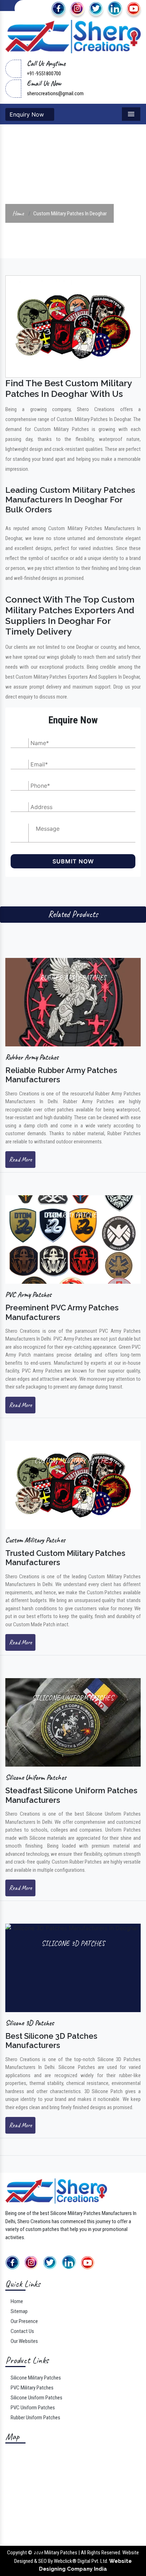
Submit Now (73, 861)
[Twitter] (96, 8)
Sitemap (19, 2311)
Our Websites (24, 2341)
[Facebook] (58, 8)
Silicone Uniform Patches (36, 2398)
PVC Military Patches (32, 2388)
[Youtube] (134, 8)
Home (18, 213)
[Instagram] (77, 8)
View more (73, 1002)
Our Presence (24, 2321)
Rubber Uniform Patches (35, 2418)
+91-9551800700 (44, 74)
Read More (20, 1159)
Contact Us (22, 2331)
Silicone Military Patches (35, 2378)
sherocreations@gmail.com (55, 93)
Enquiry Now (28, 114)
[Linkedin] (115, 8)
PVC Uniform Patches (32, 2408)
